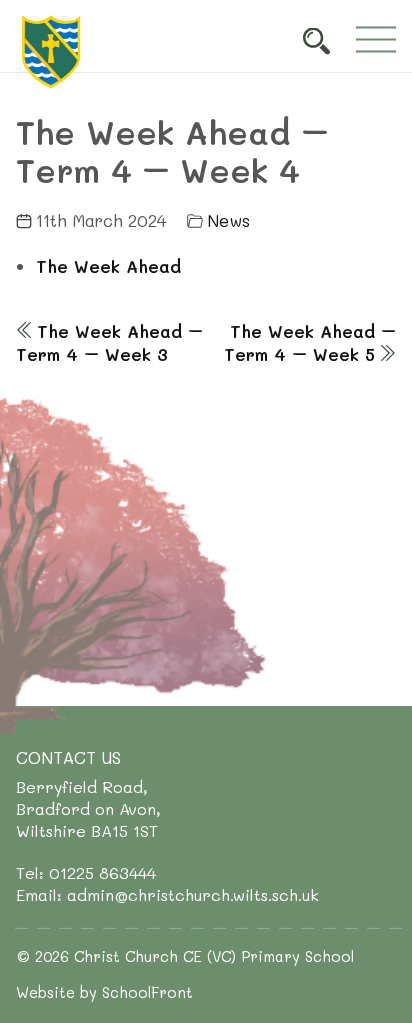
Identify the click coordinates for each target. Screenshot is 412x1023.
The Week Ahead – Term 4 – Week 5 (310, 342)
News (228, 220)
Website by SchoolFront (104, 992)
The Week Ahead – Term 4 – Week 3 (109, 342)
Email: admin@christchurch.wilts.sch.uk (167, 894)
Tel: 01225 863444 (86, 872)
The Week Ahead (108, 266)
